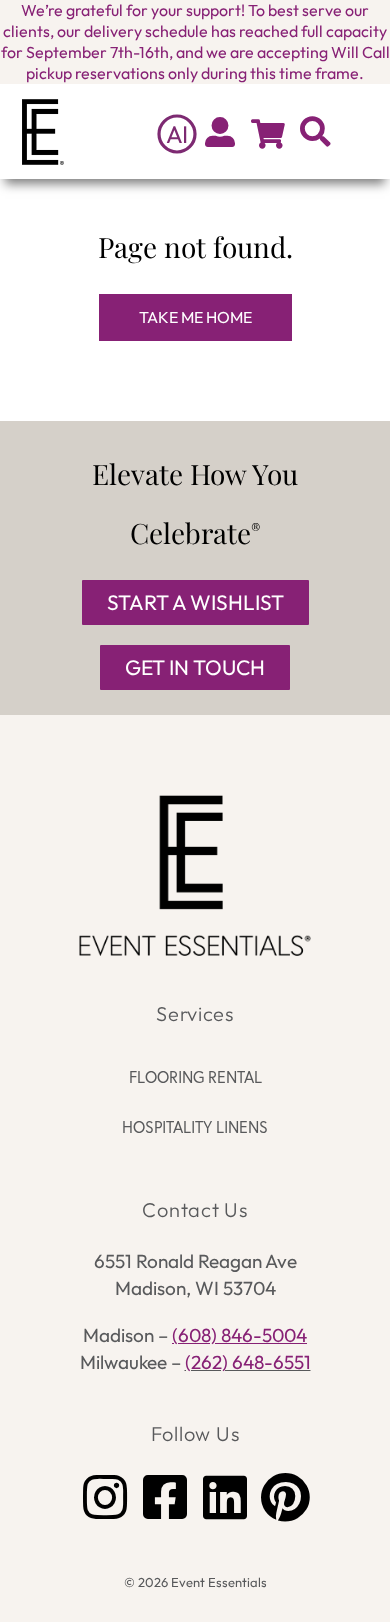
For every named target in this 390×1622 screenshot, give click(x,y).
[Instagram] (105, 1497)
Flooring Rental (195, 1076)
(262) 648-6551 (248, 1362)
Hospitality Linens (195, 1126)
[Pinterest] (285, 1497)
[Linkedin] (225, 1497)
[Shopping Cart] (268, 134)
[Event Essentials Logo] (195, 875)
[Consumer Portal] (220, 132)
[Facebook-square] (165, 1497)
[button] (361, 131)
